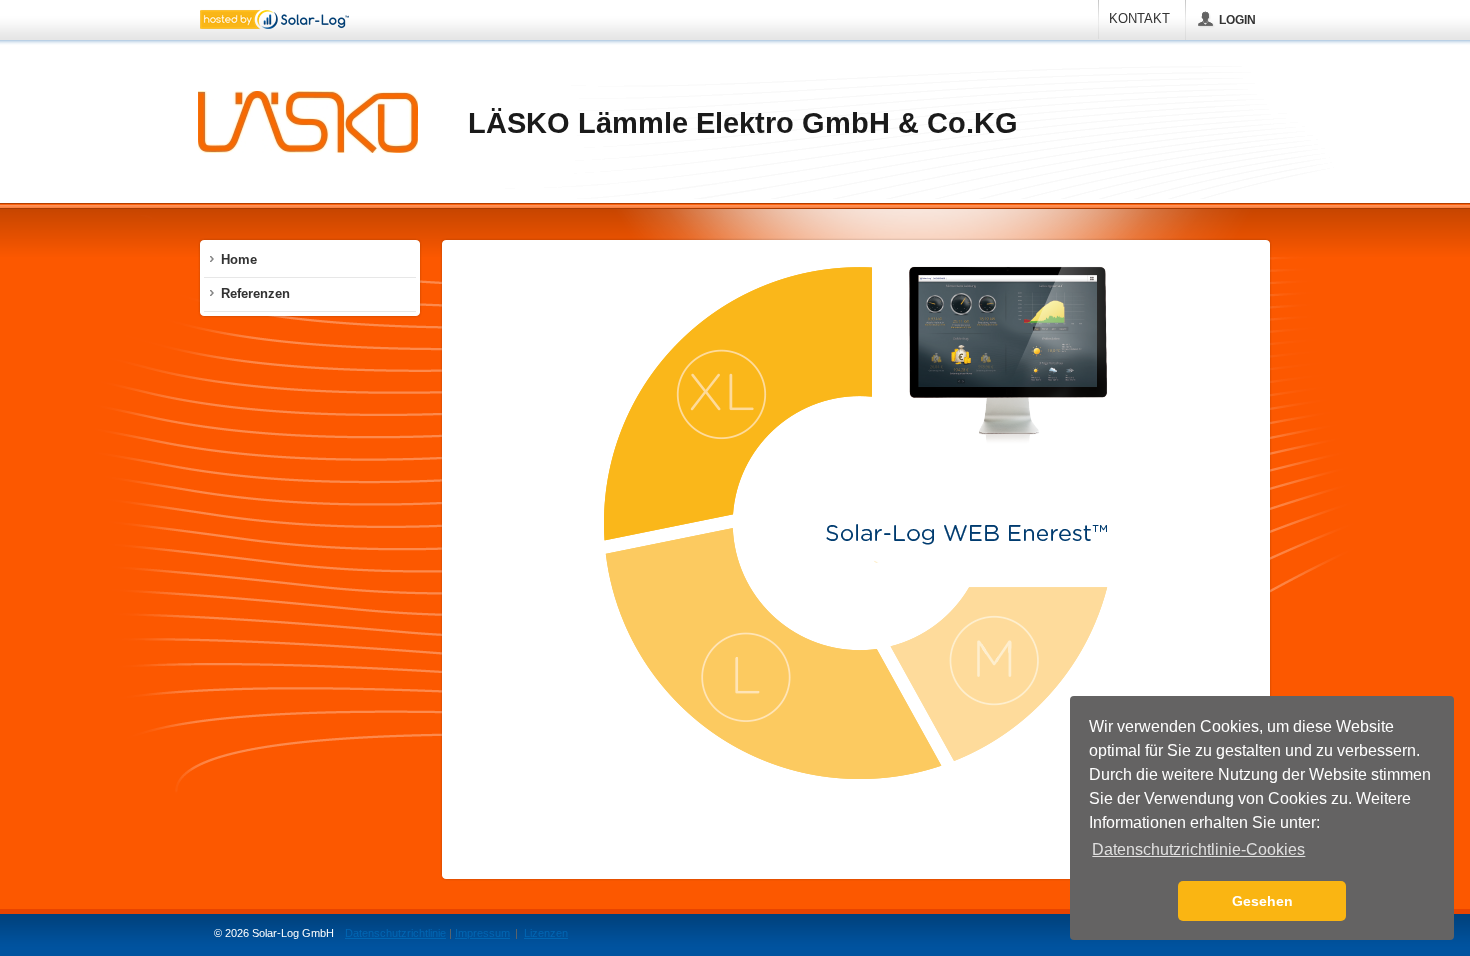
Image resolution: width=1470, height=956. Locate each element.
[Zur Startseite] (308, 123)
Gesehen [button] (1262, 901)
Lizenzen (546, 933)
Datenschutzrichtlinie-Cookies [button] (1198, 849)
